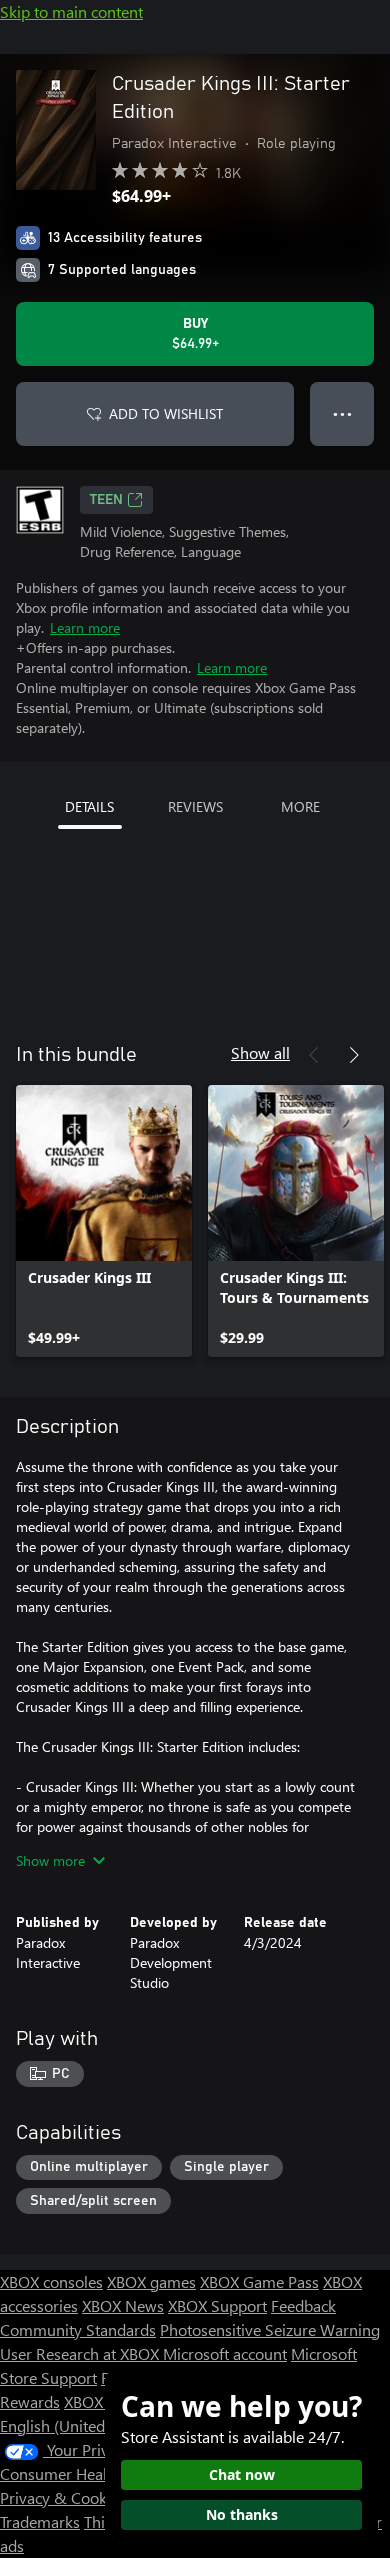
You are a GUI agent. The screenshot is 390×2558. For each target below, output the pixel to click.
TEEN (106, 500)
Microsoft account (225, 2353)
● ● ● (342, 413)
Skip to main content (71, 11)
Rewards (30, 2401)
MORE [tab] (300, 806)
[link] (104, 1221)
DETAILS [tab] (89, 806)
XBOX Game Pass (259, 2281)
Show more (50, 1860)
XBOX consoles (51, 2281)
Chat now (242, 2474)
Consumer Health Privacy (87, 2473)
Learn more (85, 627)
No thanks (242, 2514)
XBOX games (151, 2281)
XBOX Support (217, 2305)
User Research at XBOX (81, 2353)
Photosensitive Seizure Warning (270, 2329)
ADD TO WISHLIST (166, 413)
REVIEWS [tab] (195, 806)
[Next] (354, 1055)
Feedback (303, 2305)
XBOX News (123, 2305)
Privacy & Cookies (63, 2497)
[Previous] (314, 1055)
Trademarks (40, 2521)
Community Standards (78, 2329)
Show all (260, 1052)
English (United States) (78, 2425)
